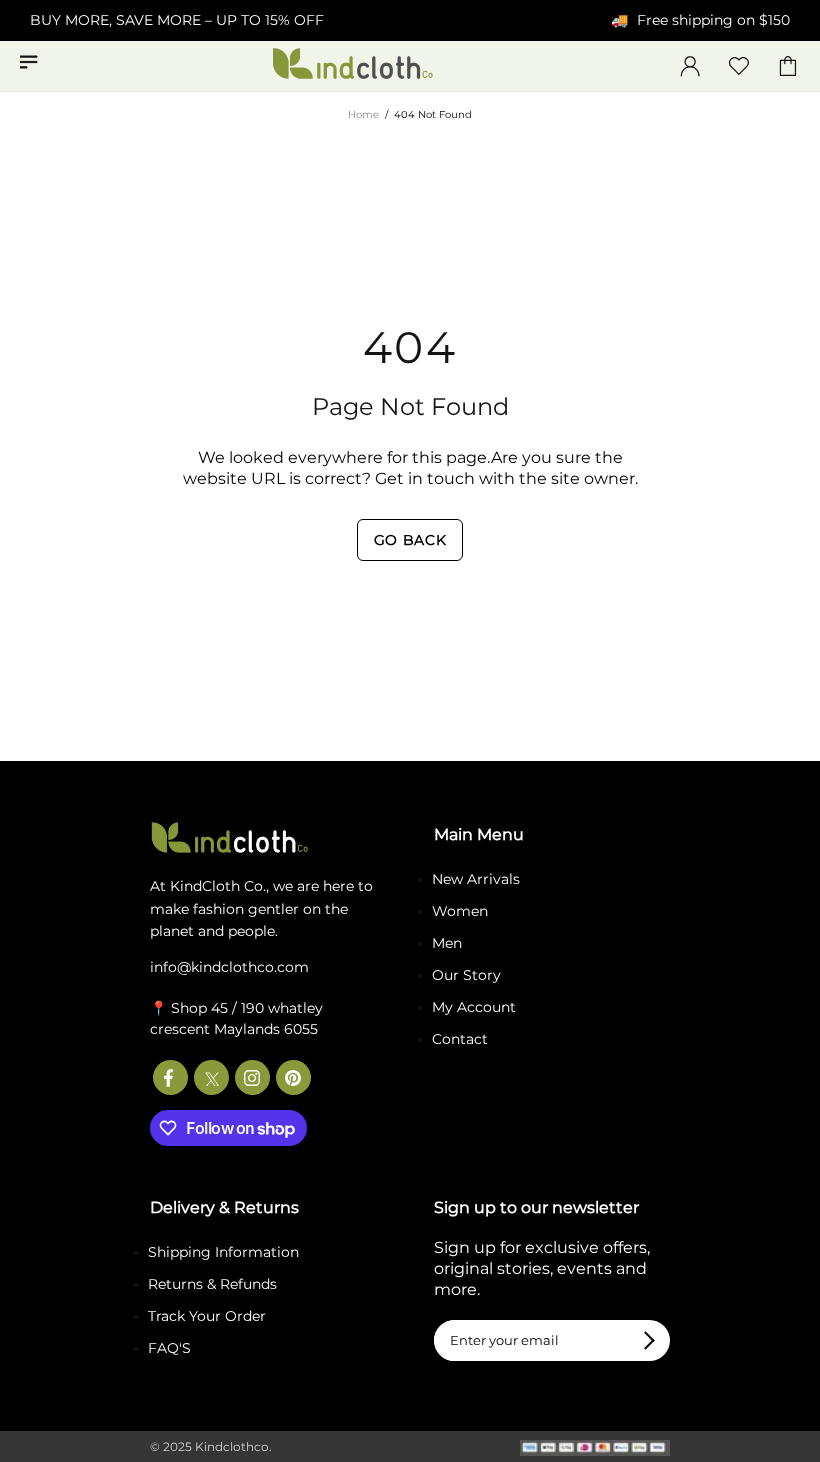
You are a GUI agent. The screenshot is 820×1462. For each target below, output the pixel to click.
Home (363, 114)
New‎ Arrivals (476, 879)
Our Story (466, 975)
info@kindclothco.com (229, 967)
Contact (460, 1039)
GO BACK (410, 540)
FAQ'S (169, 1348)
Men (447, 943)
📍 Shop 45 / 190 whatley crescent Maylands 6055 (236, 1018)
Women (460, 911)
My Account (474, 1007)
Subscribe (645, 1340)
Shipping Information (223, 1252)
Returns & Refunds (212, 1284)
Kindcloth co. (359, 65)
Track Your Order (207, 1316)
